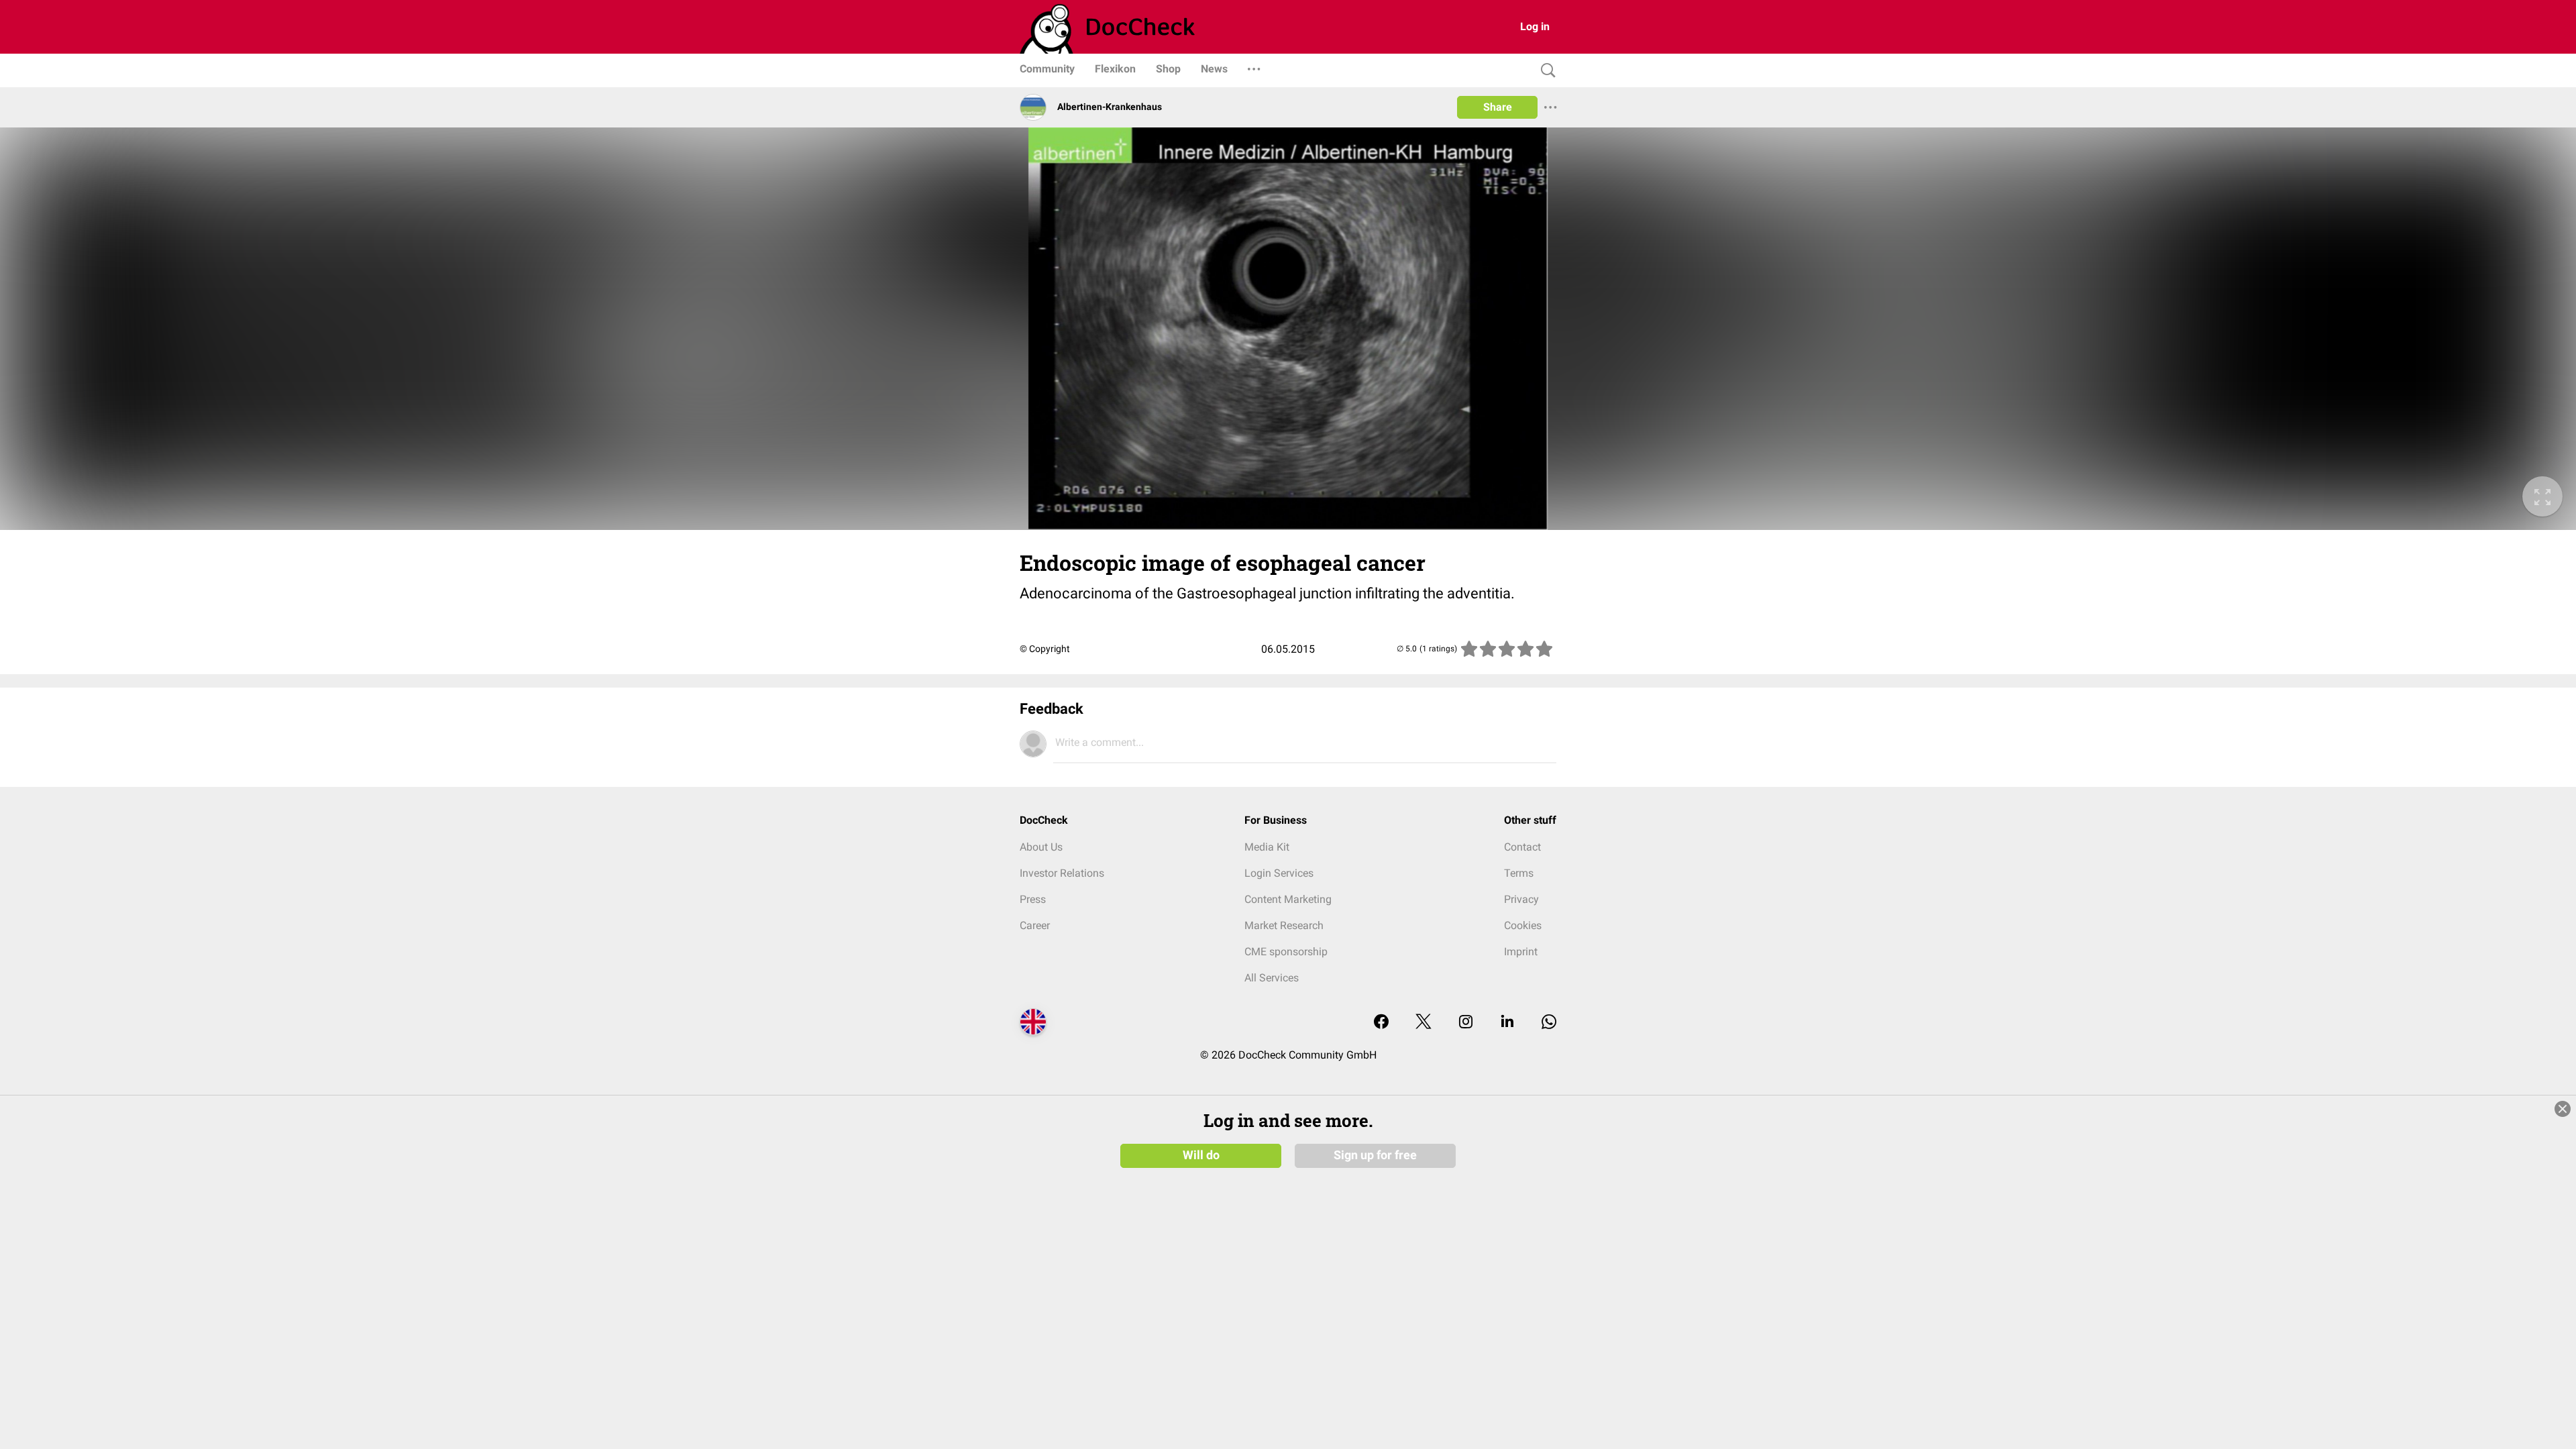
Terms (1519, 873)
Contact (1522, 847)
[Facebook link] (1381, 1023)
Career (1035, 925)
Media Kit (1267, 847)
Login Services (1279, 873)
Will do (1201, 1155)
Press (1033, 899)
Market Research (1284, 925)
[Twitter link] (1424, 1023)
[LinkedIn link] (1507, 1023)
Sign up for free (1375, 1155)
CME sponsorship (1286, 952)
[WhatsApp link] (1549, 1023)
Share (1498, 107)
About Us (1041, 847)
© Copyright (1045, 649)
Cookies (1523, 925)
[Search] (1545, 71)
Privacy (1521, 899)
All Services (1272, 978)
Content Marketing (1288, 899)
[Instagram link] (1466, 1023)
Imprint (1521, 952)
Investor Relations (1062, 873)
